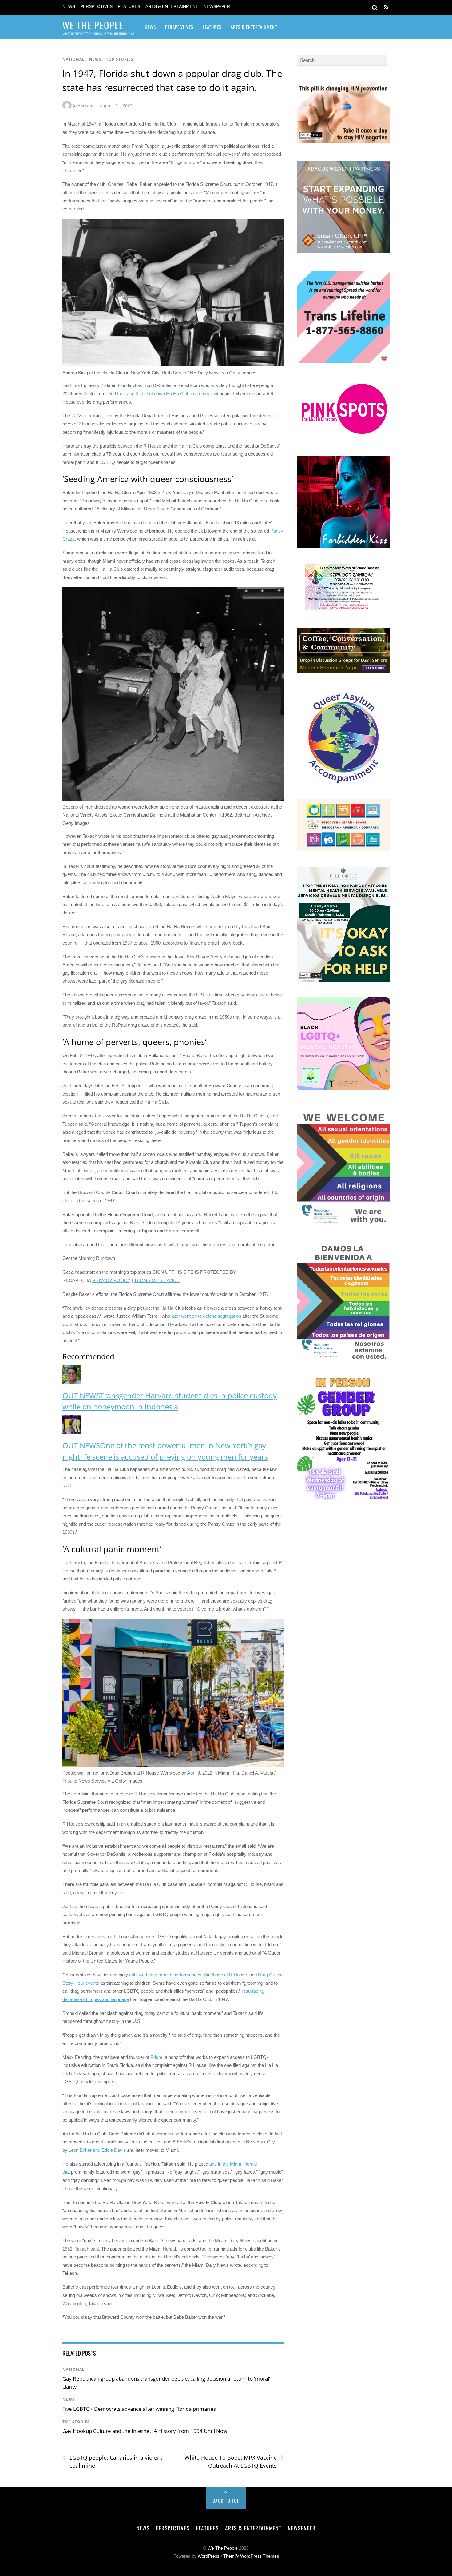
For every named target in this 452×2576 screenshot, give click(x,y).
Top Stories (120, 59)
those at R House (229, 1975)
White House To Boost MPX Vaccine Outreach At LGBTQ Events (234, 2462)
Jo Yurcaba (84, 106)
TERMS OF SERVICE (157, 1280)
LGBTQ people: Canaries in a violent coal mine (112, 2462)
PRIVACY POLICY (111, 1280)
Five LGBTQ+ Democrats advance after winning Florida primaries (139, 2409)
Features (129, 7)
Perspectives (96, 7)
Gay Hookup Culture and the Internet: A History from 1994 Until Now (145, 2431)
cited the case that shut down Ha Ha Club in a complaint (162, 394)
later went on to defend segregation (206, 1316)
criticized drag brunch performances (165, 1975)
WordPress (208, 2556)
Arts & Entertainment (172, 7)
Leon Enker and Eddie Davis (97, 2150)
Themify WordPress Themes (251, 2556)
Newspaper (217, 7)
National (73, 59)
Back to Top (226, 2501)
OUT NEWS (81, 1395)
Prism (156, 2057)
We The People (223, 2548)
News (69, 7)
